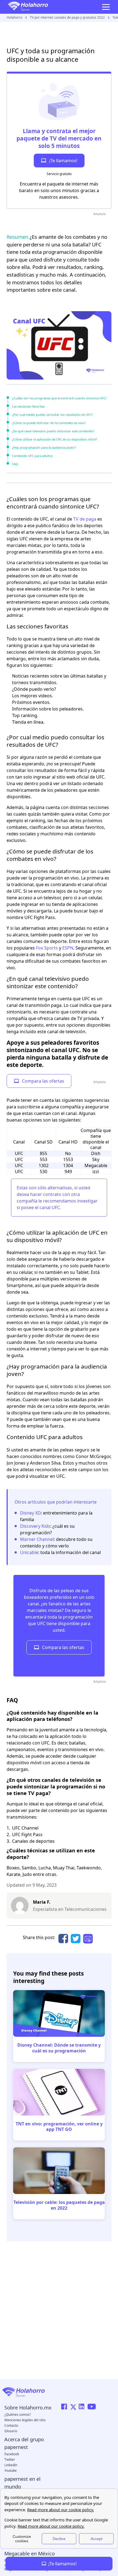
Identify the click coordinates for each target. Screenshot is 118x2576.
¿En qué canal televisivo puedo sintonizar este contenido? (53, 431)
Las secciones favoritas (28, 406)
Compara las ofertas (43, 1081)
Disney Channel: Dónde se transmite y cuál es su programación (59, 2048)
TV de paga (85, 519)
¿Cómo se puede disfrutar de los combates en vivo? (49, 423)
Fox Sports (47, 948)
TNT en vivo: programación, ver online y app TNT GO (59, 2127)
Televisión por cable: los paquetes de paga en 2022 (59, 2205)
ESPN (68, 948)
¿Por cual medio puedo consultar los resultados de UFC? (52, 415)
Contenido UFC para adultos (32, 456)
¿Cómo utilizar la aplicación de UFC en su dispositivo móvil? (55, 439)
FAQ (15, 464)
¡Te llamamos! (63, 161)
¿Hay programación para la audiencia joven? (44, 447)
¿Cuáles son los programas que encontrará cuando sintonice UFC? (59, 398)
